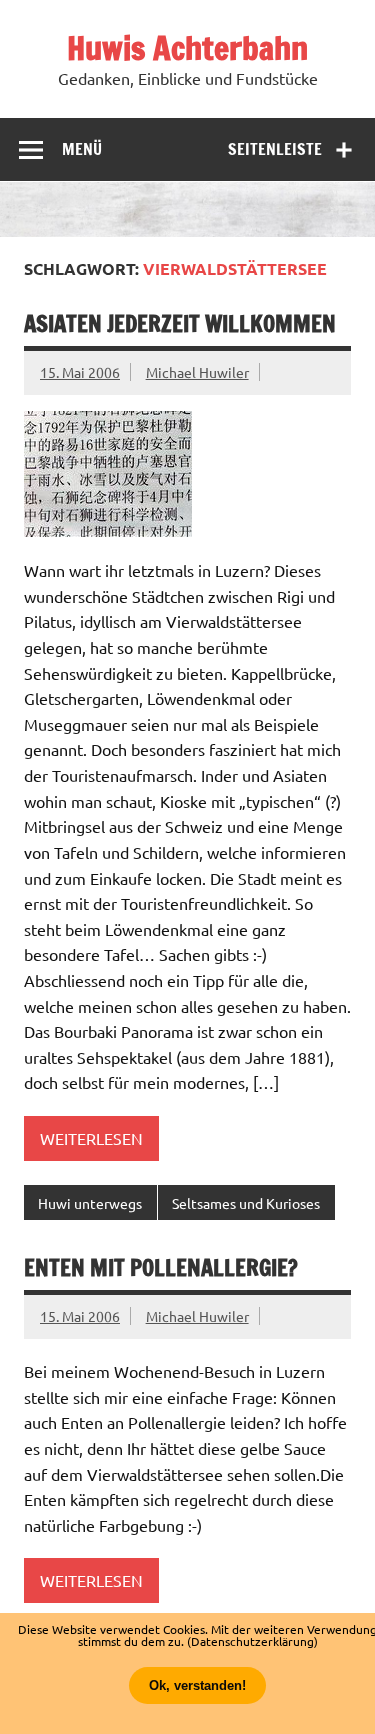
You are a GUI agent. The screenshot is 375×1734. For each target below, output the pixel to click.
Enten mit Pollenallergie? (161, 1267)
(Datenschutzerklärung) (252, 1641)
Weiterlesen (91, 1138)
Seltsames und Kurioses (246, 1203)
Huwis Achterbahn (187, 48)
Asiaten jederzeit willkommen (180, 323)
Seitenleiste (275, 149)
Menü (82, 149)
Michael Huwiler (197, 372)
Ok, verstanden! (197, 1685)
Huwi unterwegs (90, 1203)
